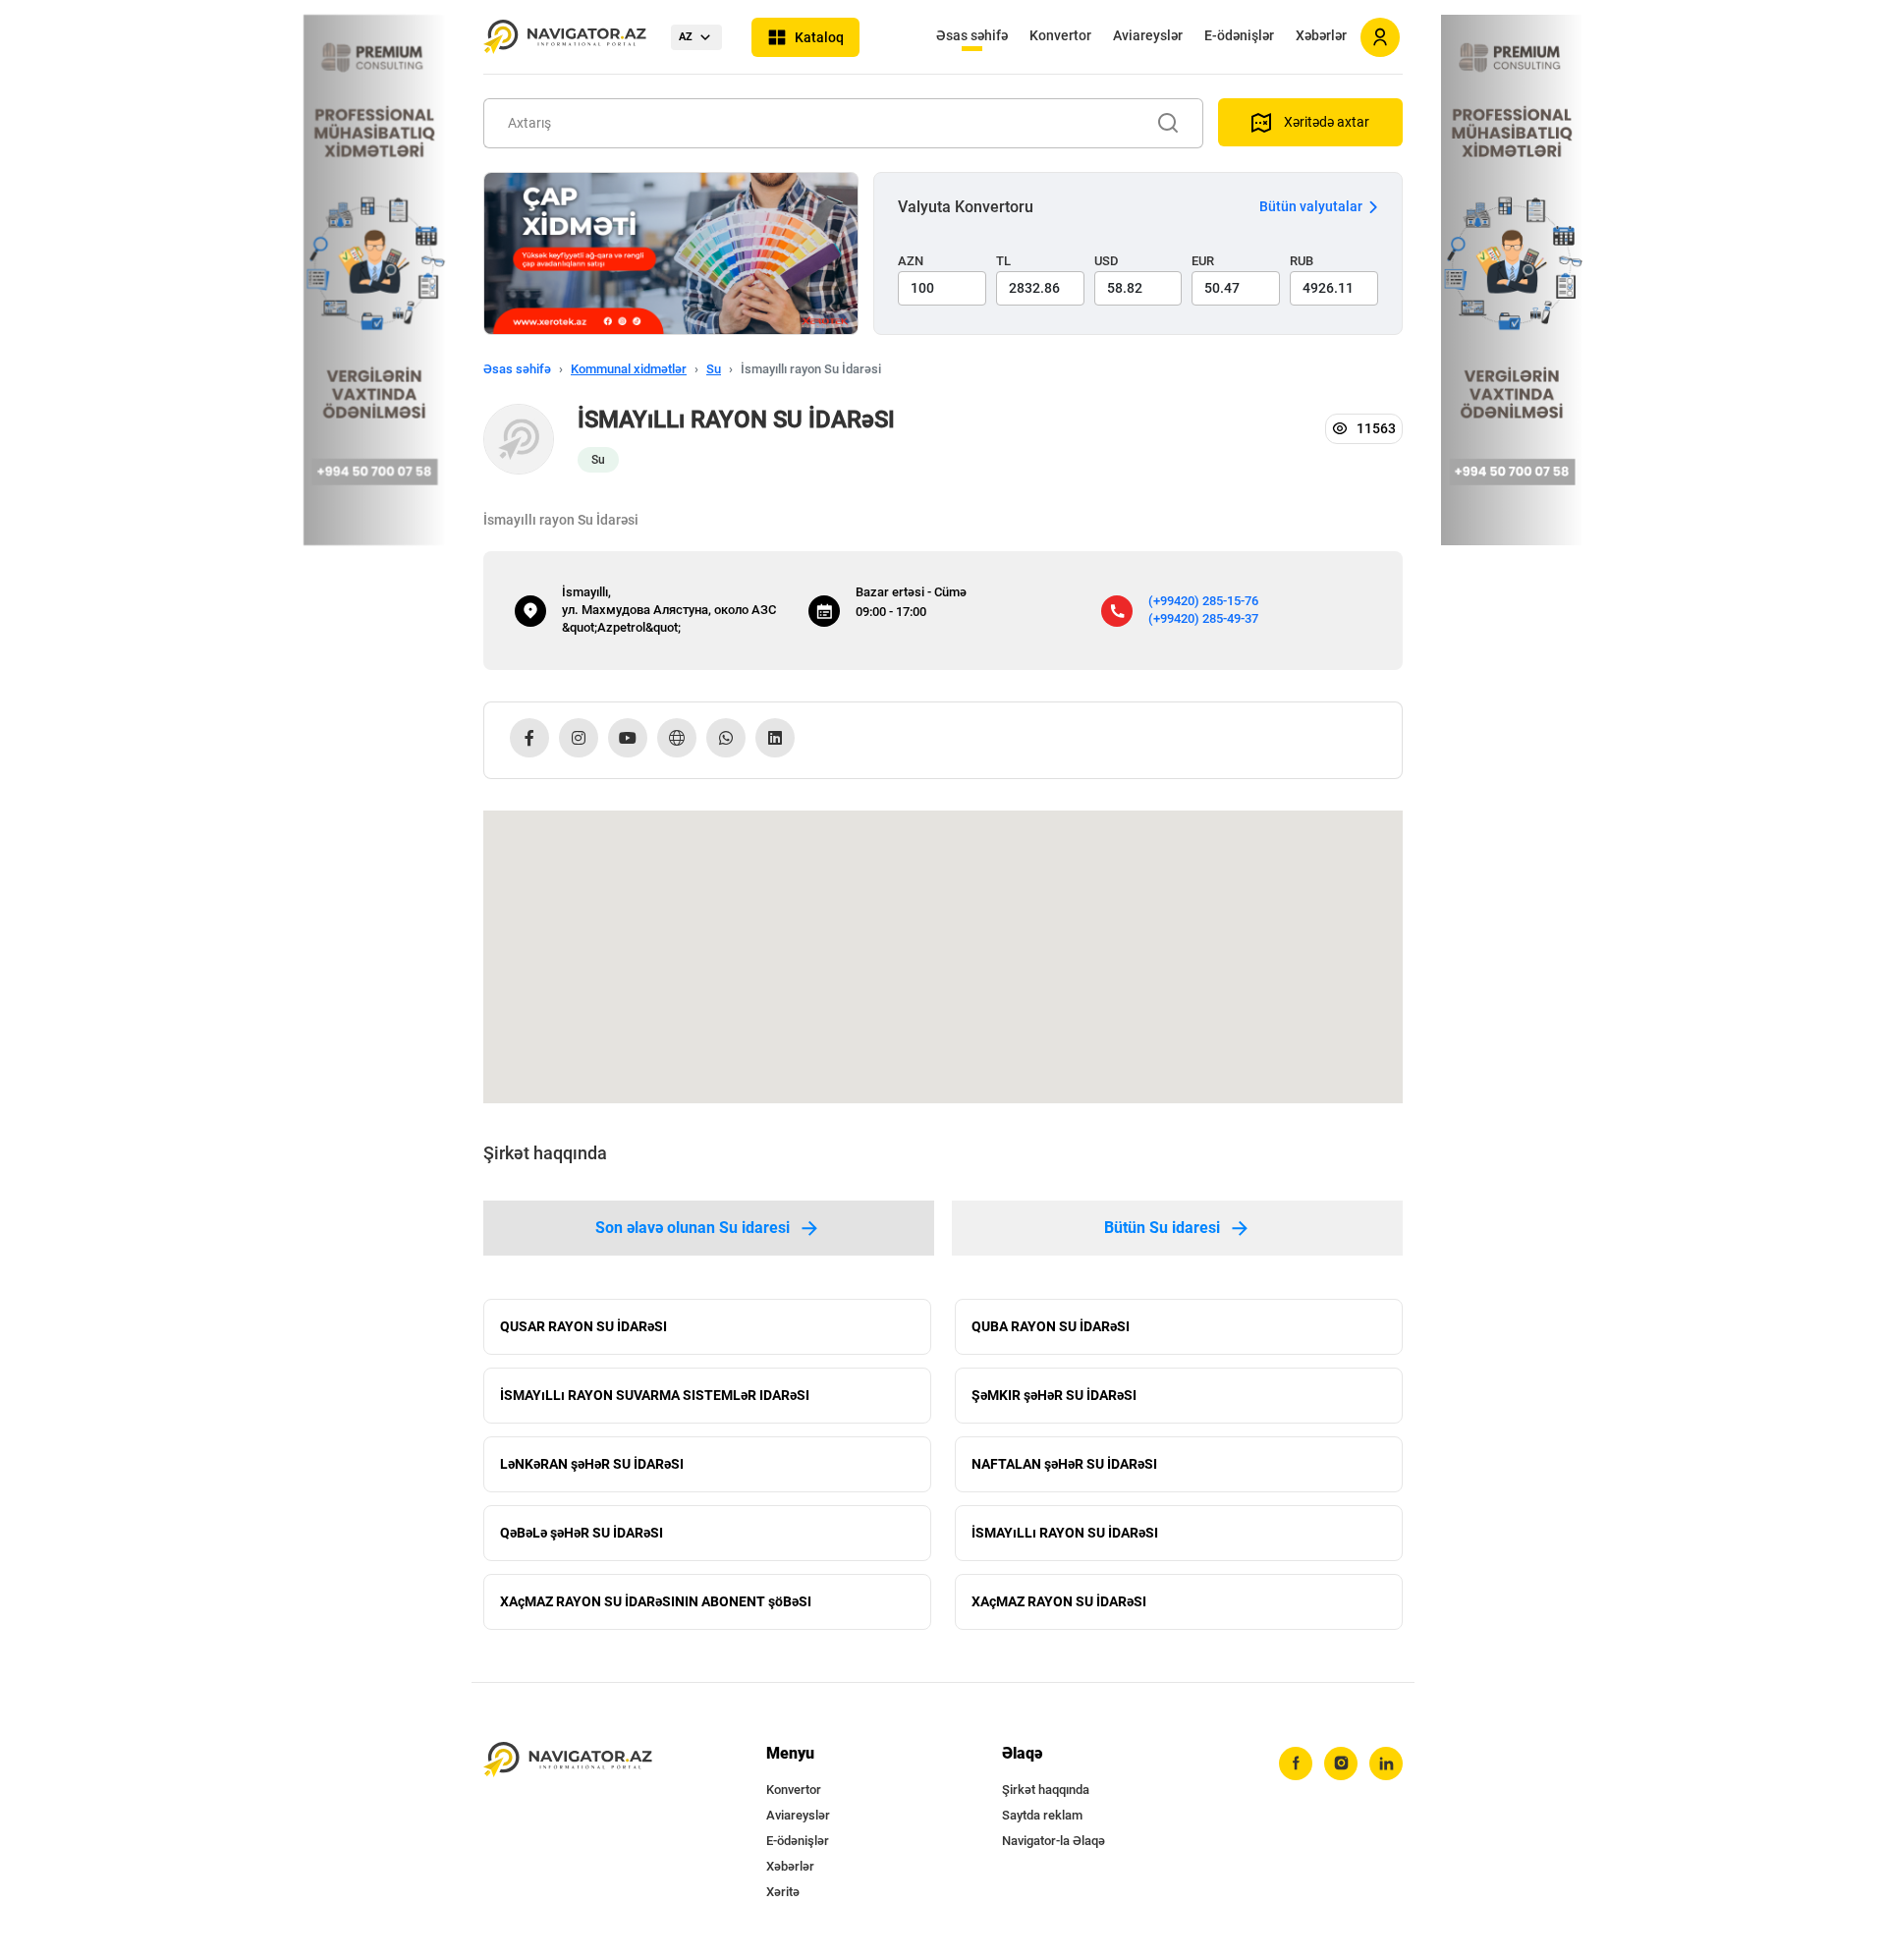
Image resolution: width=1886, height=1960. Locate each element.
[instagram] (1341, 1764)
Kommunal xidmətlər (629, 369)
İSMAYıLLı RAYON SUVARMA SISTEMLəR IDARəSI (655, 1395)
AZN (911, 261)
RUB (1302, 261)
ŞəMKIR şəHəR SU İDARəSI (1054, 1395)
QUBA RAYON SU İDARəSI (1051, 1326)
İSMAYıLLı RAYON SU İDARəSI (1065, 1533)
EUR (1203, 261)
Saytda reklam (1042, 1815)
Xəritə (783, 1892)
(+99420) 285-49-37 (1203, 618)
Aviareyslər (1148, 35)
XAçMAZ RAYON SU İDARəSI (1059, 1601)
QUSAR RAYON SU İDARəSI (583, 1326)
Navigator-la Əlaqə (1054, 1841)
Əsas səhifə (972, 35)
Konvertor (1060, 35)
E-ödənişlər (1239, 35)
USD (1107, 261)
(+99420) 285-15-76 (1203, 601)
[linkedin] (1386, 1764)
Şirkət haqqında (1046, 1790)
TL (1003, 261)
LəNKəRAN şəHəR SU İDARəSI (592, 1464)
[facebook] (1296, 1764)
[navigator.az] (568, 1760)
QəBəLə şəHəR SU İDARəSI (582, 1533)
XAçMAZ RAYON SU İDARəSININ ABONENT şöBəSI (656, 1601)
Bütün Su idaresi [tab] (1162, 1228)
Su (714, 369)
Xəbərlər (1321, 35)
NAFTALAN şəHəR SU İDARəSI (1064, 1464)
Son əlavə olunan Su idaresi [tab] (693, 1228)
